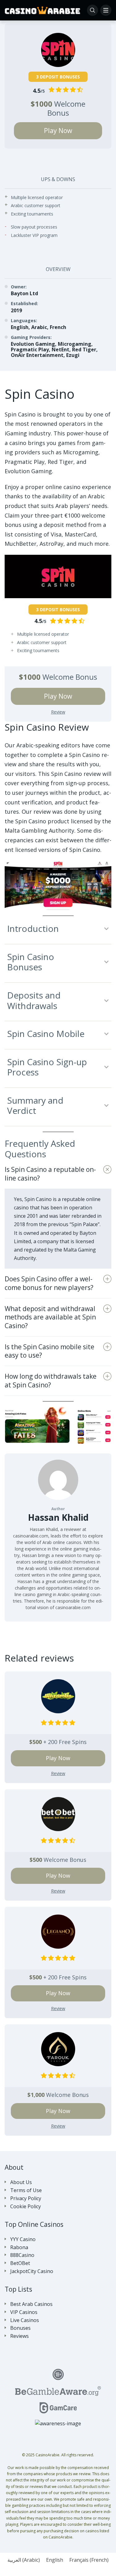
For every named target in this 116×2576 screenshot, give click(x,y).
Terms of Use (26, 2190)
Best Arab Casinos (31, 2304)
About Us (21, 2182)
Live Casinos (25, 2320)
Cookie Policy (26, 2207)
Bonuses (20, 2328)
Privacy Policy (26, 2198)
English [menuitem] (55, 2560)
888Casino (22, 2255)
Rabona (19, 2247)
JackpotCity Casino (32, 2271)
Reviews (19, 2336)
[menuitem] (24, 2560)
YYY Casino (23, 2239)
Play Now (58, 131)
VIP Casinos (24, 2312)
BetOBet (20, 2263)
